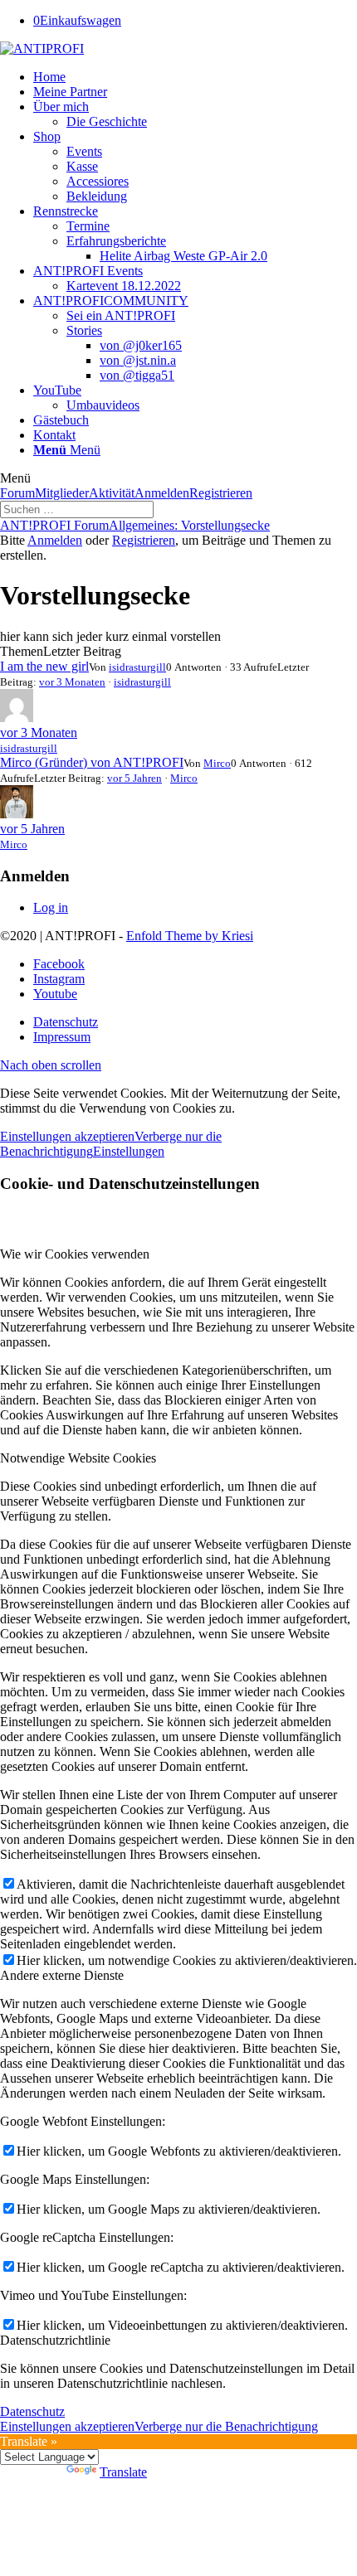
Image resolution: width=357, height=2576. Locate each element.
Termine (88, 226)
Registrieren (221, 493)
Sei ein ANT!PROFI (121, 315)
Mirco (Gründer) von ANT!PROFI (92, 762)
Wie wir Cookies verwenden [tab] (75, 1254)
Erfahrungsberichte (116, 241)
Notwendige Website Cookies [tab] (78, 1458)
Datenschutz (32, 2411)
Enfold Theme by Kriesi (190, 936)
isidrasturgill (137, 667)
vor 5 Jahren (134, 778)
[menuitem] (195, 77)
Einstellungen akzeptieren (67, 1136)
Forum (17, 493)
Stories (84, 330)
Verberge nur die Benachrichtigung (226, 2426)
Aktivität (112, 493)
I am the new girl (44, 666)
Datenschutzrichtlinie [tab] (55, 2340)
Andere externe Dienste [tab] (62, 1975)
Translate (123, 2472)
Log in (51, 907)
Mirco (217, 763)
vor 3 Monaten (72, 682)
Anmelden (162, 493)
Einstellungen (129, 1151)
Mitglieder (62, 493)
